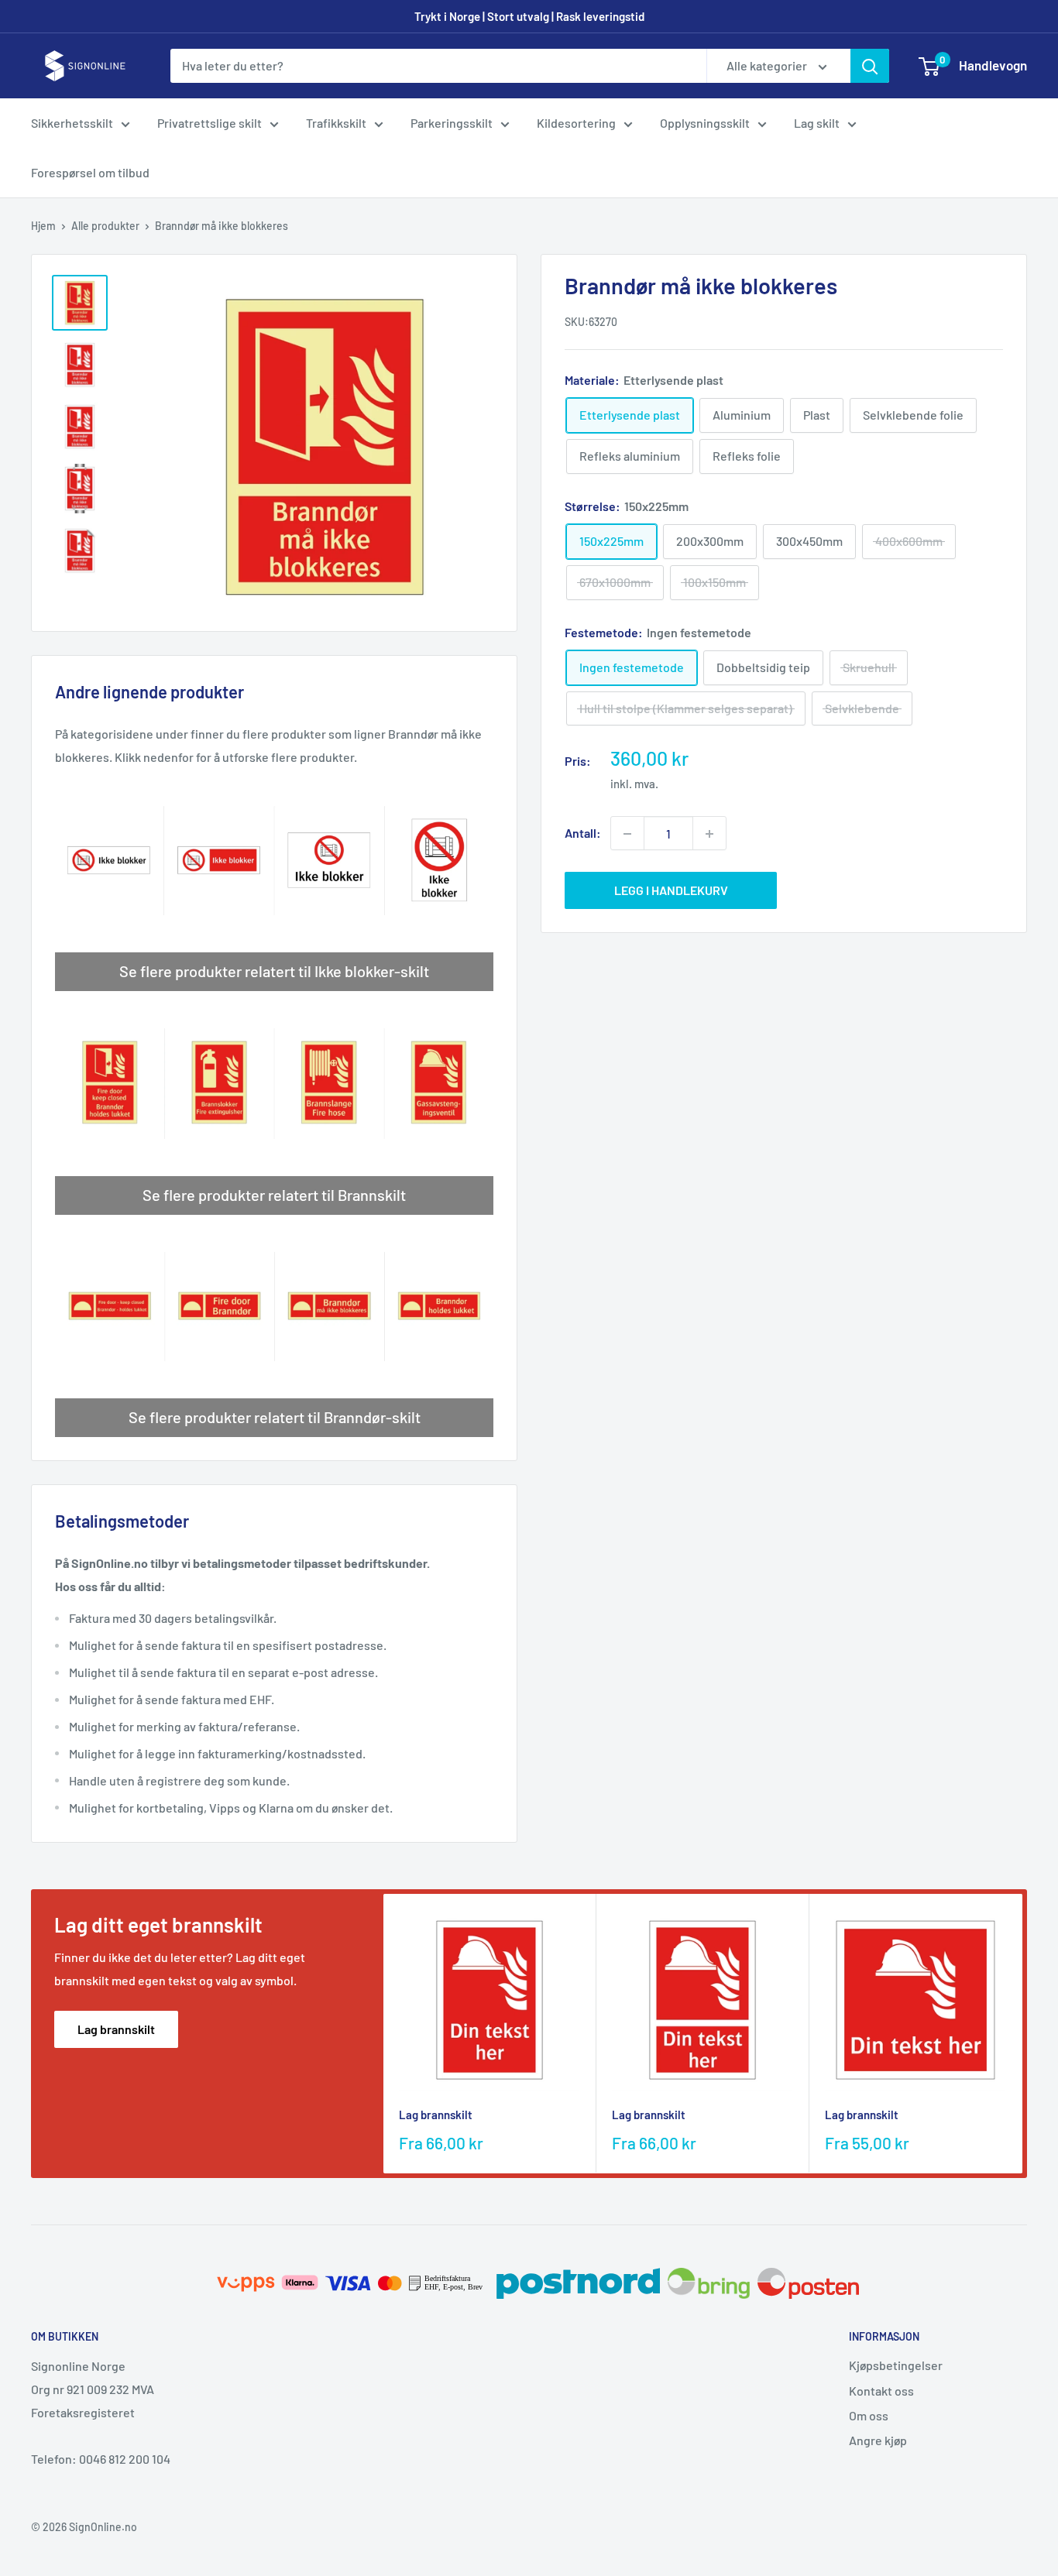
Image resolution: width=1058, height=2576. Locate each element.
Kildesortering (576, 123)
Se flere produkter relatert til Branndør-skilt (275, 1417)
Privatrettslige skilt (210, 123)
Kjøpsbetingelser (896, 2365)
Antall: (583, 834)
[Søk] (870, 66)
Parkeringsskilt (452, 123)
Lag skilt (817, 123)
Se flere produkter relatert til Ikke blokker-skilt (274, 971)
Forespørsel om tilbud (90, 172)
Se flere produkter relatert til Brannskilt (274, 1195)
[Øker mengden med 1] (709, 834)
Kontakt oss (881, 2391)
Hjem (43, 226)
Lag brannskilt (116, 2029)
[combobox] (438, 66)
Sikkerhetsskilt (72, 123)
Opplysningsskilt (705, 123)
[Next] (1023, 2034)
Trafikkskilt (336, 123)
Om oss (869, 2415)
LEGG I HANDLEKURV (671, 891)
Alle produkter (105, 226)
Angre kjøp (878, 2440)
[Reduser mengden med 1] (627, 834)
